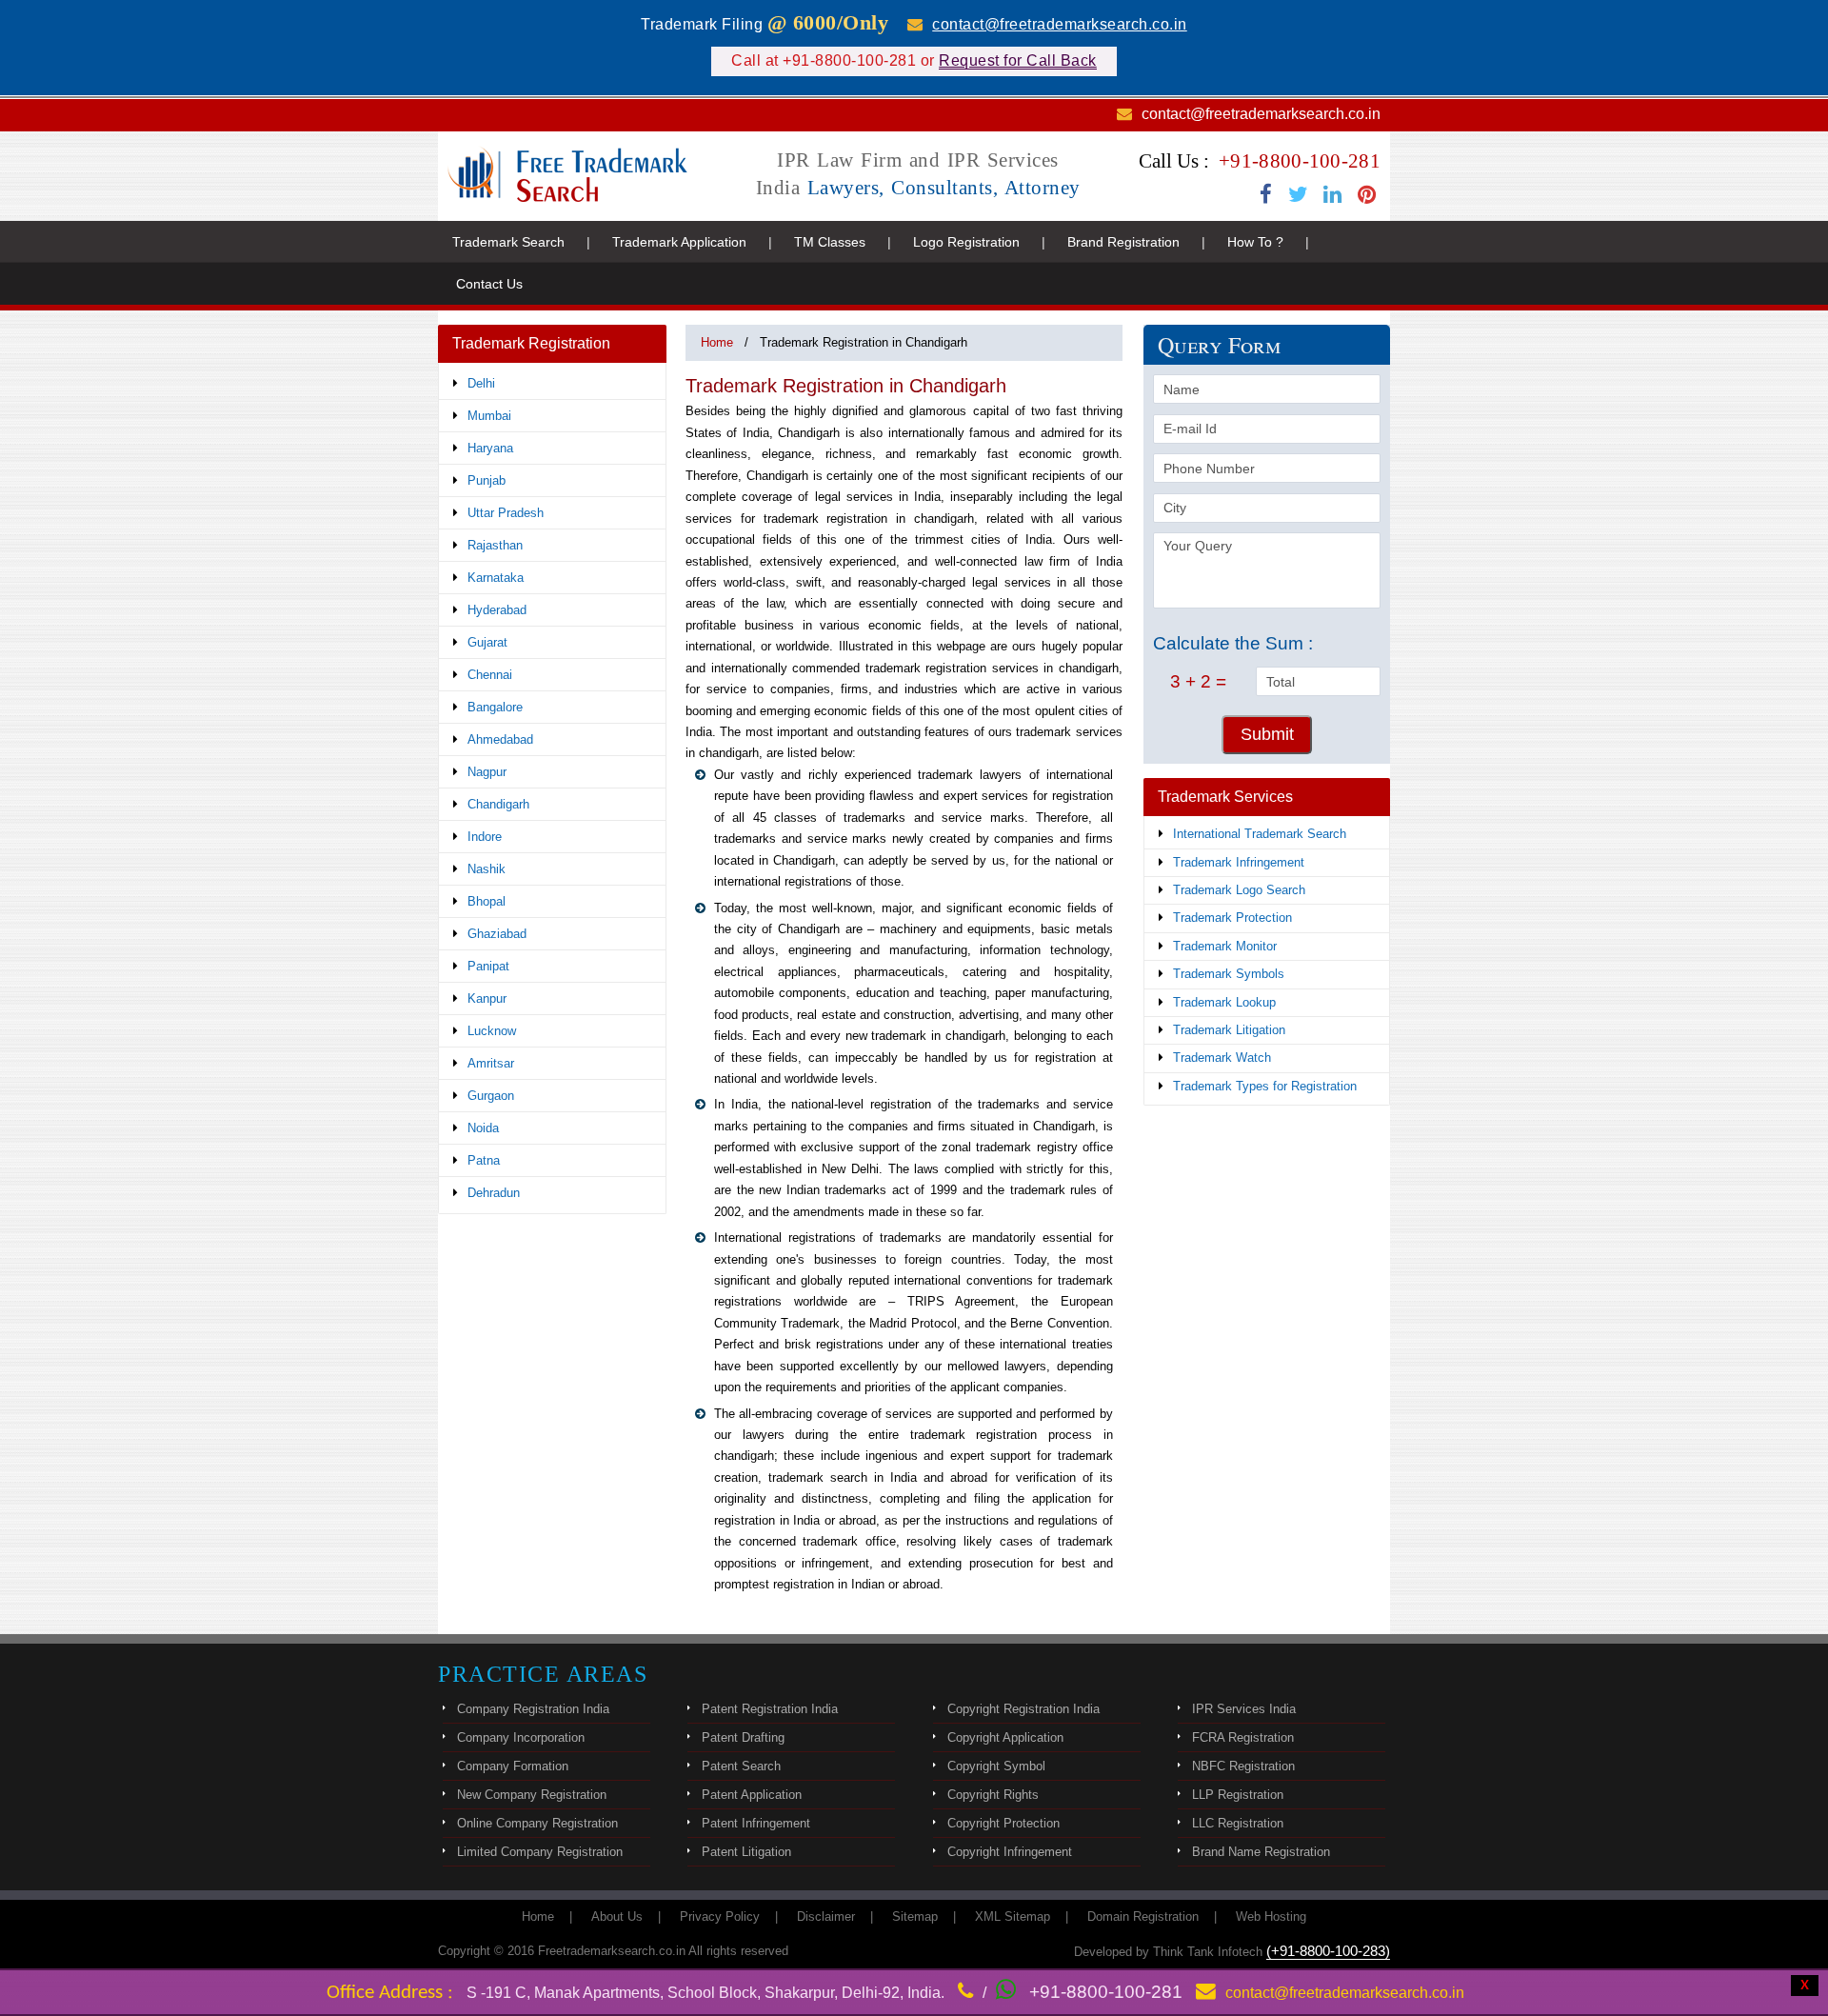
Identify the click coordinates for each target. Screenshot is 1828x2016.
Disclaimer (826, 1916)
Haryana (490, 448)
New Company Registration (532, 1795)
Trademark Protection (1232, 918)
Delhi (481, 383)
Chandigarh (498, 804)
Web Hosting (1271, 1916)
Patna (484, 1160)
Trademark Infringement (1239, 862)
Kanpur (487, 998)
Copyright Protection (1003, 1823)
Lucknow (492, 1031)
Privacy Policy (720, 1916)
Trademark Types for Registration (1265, 1086)
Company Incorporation (521, 1737)
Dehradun (494, 1193)
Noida (483, 1128)
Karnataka (496, 578)
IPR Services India (1244, 1709)
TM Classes (830, 242)
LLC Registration (1238, 1823)
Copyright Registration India (1023, 1709)
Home (717, 342)
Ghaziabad (497, 934)
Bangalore (495, 707)
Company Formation (513, 1766)
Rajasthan (495, 545)
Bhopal (487, 901)
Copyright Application (1005, 1737)
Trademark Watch (1222, 1058)
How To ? (1255, 242)
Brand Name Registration (1261, 1852)
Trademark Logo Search (1239, 890)
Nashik (487, 869)
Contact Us (489, 284)
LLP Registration (1238, 1795)
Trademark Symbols (1229, 974)
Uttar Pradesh (506, 513)
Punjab (487, 480)
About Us (617, 1916)
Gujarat (487, 642)
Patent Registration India (770, 1709)
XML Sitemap (1013, 1916)
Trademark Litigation (1229, 1030)
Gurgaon (491, 1096)
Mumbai (489, 416)
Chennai (490, 675)
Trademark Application (679, 242)
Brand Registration (1123, 242)
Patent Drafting (743, 1737)
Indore (485, 837)
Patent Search (741, 1766)
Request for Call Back (1018, 60)
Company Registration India (533, 1709)
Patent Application (752, 1795)
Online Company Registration (537, 1823)
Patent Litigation (746, 1852)
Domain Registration (1143, 1916)
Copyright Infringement (1010, 1852)
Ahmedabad (500, 739)
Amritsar (491, 1063)
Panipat (488, 966)
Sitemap (915, 1916)
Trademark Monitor (1225, 946)
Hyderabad (497, 610)
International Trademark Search (1260, 834)
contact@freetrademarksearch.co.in (1060, 24)
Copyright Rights (993, 1795)
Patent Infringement (756, 1823)
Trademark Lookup (1224, 1002)
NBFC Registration (1243, 1766)
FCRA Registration (1243, 1737)
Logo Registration (966, 242)
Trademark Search (508, 242)
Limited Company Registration (540, 1852)
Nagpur (487, 772)
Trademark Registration (531, 343)
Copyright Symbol (996, 1766)
